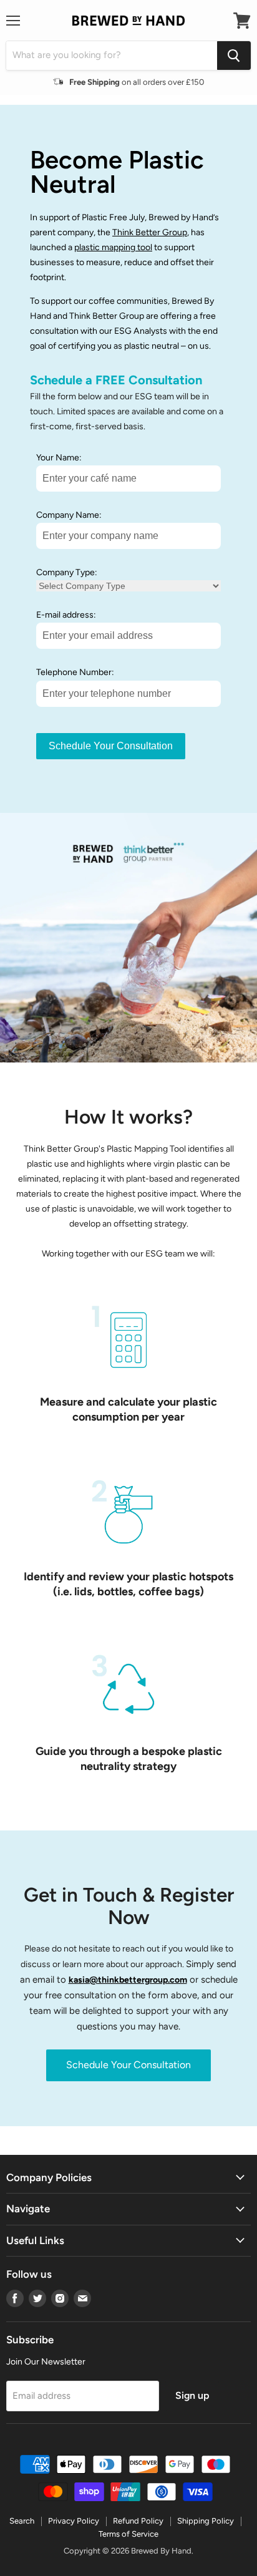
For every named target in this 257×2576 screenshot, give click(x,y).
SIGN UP (67, 1307)
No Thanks (67, 1330)
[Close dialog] (243, 1227)
